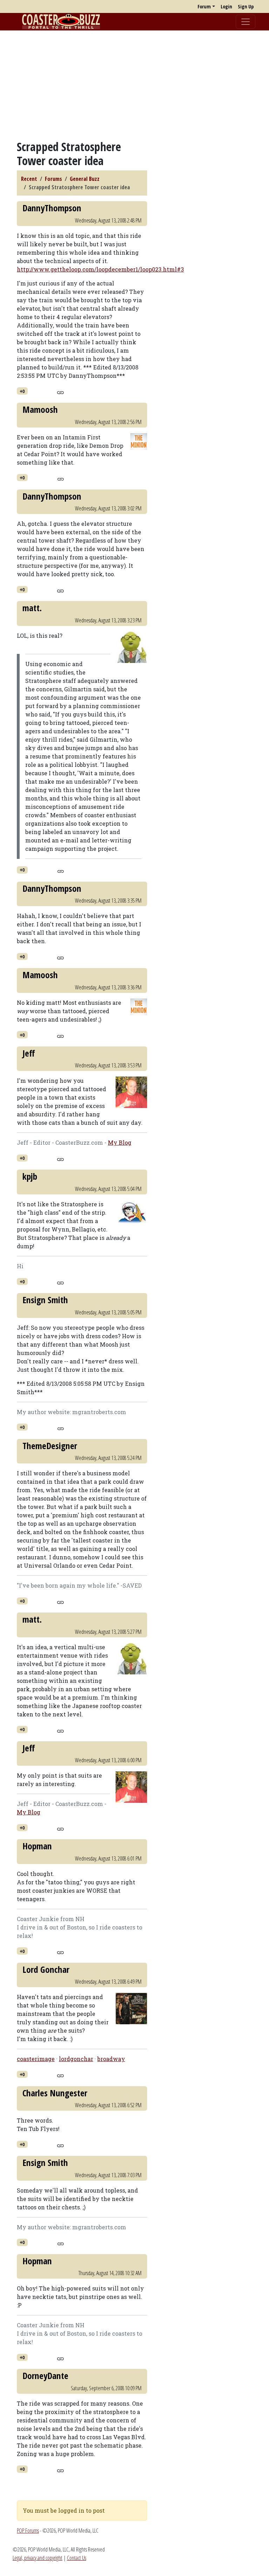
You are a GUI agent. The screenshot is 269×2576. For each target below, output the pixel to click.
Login (226, 6)
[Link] (60, 391)
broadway (111, 2059)
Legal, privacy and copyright (37, 2558)
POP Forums (28, 2531)
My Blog (120, 1142)
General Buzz (85, 179)
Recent (29, 179)
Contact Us (77, 2558)
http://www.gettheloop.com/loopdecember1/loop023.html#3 (100, 269)
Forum (204, 6)
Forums (53, 179)
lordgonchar (76, 2059)
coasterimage (36, 2059)
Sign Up (246, 6)
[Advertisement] (134, 85)
